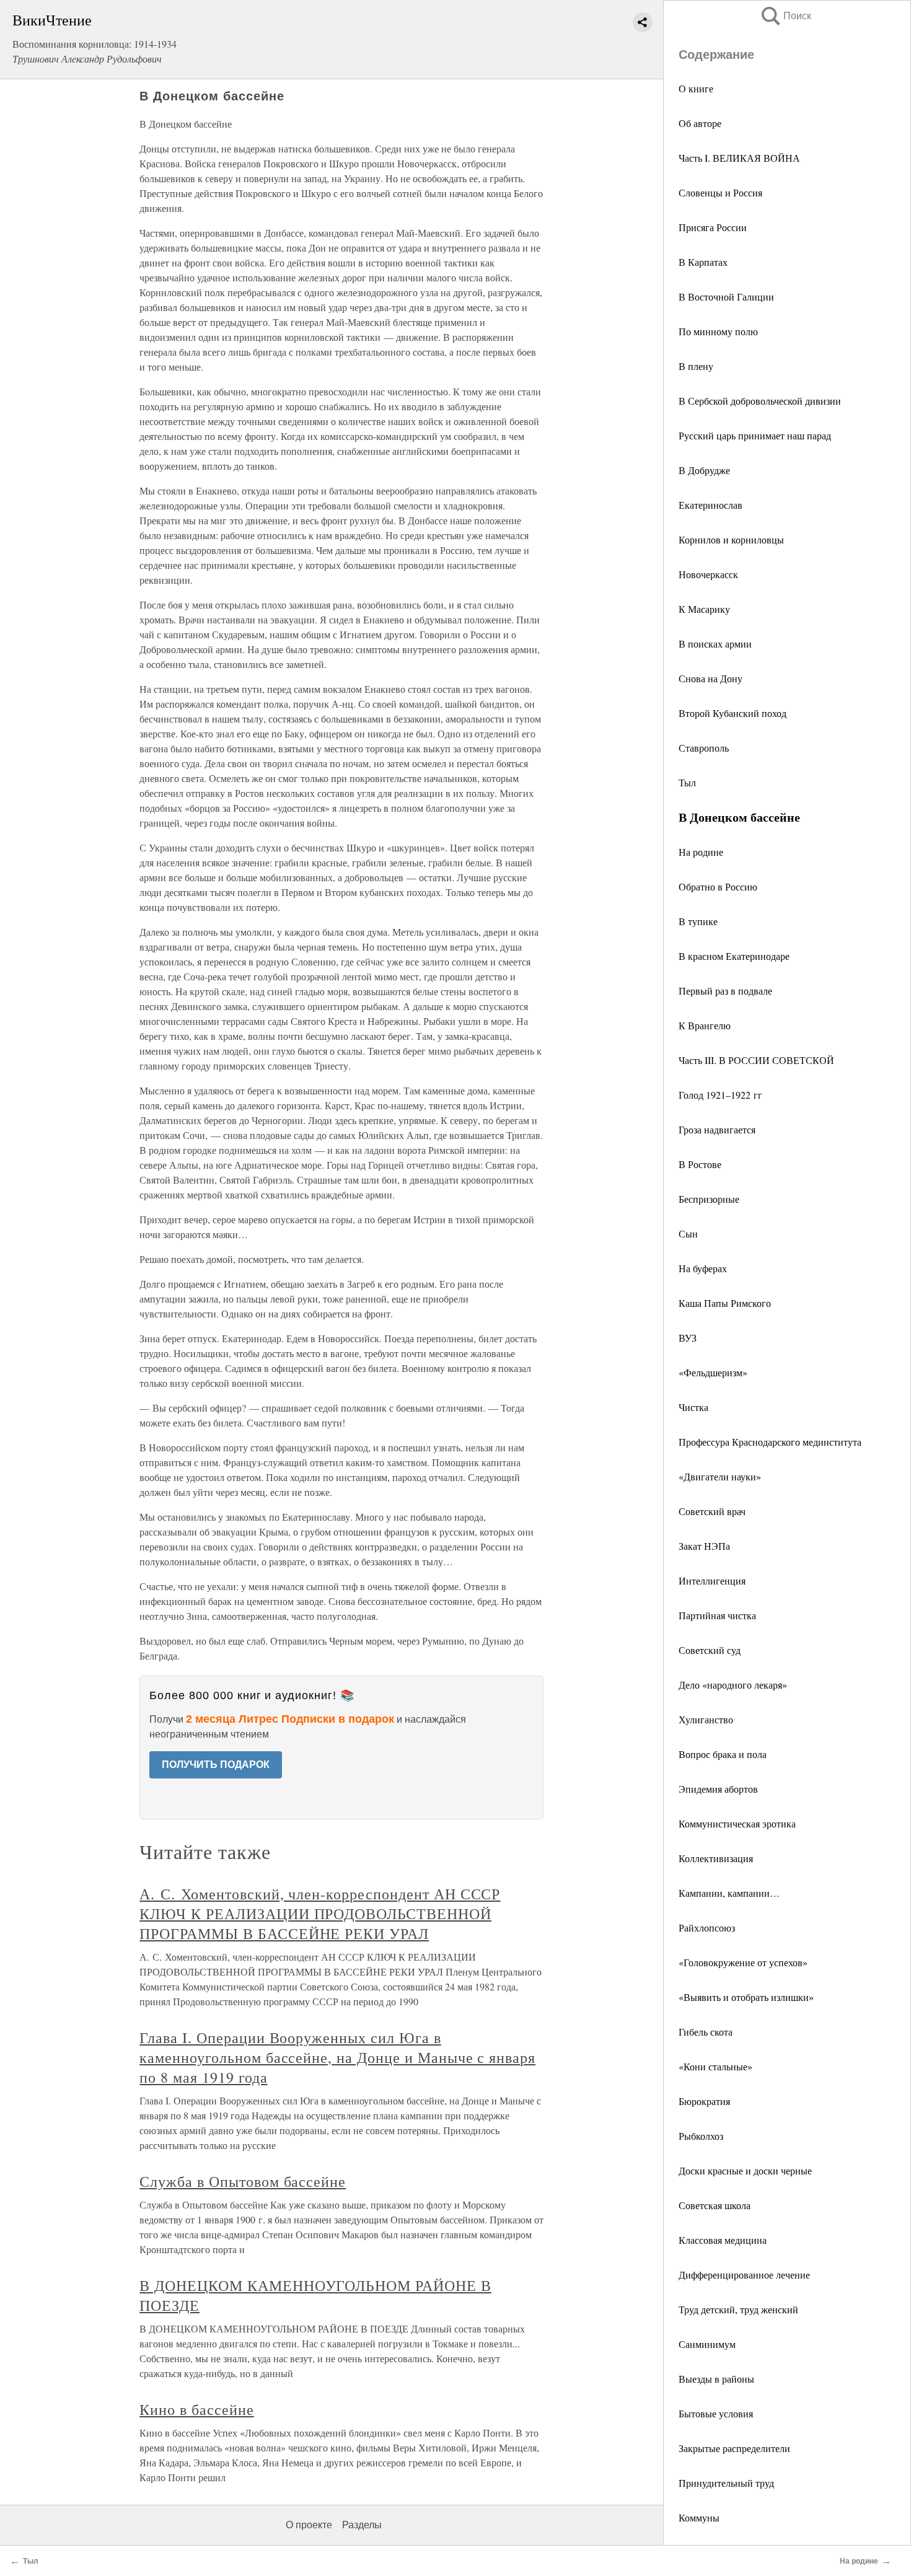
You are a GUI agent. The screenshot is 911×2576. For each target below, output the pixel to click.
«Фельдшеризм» (713, 1372)
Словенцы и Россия (720, 192)
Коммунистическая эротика (737, 1823)
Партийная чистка (717, 1615)
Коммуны (699, 2517)
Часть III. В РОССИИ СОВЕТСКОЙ (756, 1060)
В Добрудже (704, 470)
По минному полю (718, 331)
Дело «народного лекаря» (733, 1685)
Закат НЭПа (704, 1546)
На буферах (703, 1268)
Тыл (687, 782)
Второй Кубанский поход (733, 713)
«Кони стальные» (715, 2066)
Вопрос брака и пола (723, 1754)
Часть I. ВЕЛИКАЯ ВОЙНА (739, 158)
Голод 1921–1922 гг (720, 1095)
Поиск (785, 16)
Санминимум (707, 2344)
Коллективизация (716, 1858)
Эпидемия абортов (718, 1789)
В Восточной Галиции (726, 297)
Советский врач (712, 1511)
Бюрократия (704, 2101)
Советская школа (715, 2205)
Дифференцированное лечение (744, 2275)
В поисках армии (715, 644)
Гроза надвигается (717, 1129)
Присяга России (713, 227)
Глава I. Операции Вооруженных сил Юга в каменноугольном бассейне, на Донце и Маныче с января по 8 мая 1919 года (337, 2057)
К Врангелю (705, 1025)
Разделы (362, 2525)
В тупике (698, 921)
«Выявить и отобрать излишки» (746, 1997)
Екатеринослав (711, 505)
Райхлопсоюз (707, 1928)
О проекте (309, 2525)
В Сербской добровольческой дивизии (760, 401)
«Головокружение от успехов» (743, 1962)
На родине (701, 852)
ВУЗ (688, 1338)
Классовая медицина (723, 2240)
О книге (696, 88)
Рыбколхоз (701, 2136)
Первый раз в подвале (725, 991)
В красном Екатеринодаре (734, 956)
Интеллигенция (712, 1580)
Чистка (693, 1407)
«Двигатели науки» (720, 1476)
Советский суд (710, 1650)
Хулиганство (706, 1719)
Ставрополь (704, 748)
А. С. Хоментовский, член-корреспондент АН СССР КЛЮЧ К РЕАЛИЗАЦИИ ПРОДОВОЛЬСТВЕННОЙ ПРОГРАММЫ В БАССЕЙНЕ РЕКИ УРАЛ (320, 1914)
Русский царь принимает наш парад (755, 435)
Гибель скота (706, 2032)
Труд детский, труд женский (738, 2309)
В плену (696, 366)
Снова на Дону (711, 678)
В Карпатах (703, 262)
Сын (688, 1233)
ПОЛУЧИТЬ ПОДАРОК (216, 1765)
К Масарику (704, 609)
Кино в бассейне (196, 2409)
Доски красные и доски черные (745, 2170)
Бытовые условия (716, 2413)
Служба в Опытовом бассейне (243, 2181)
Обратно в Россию (718, 886)
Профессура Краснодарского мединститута (770, 1442)
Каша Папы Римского (725, 1303)
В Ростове (700, 1164)
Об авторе (700, 123)
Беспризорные (709, 1199)
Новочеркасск (708, 574)
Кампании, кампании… (729, 1893)
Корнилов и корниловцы (731, 539)
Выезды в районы (716, 2379)
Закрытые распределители (734, 2448)
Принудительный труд (726, 2483)
